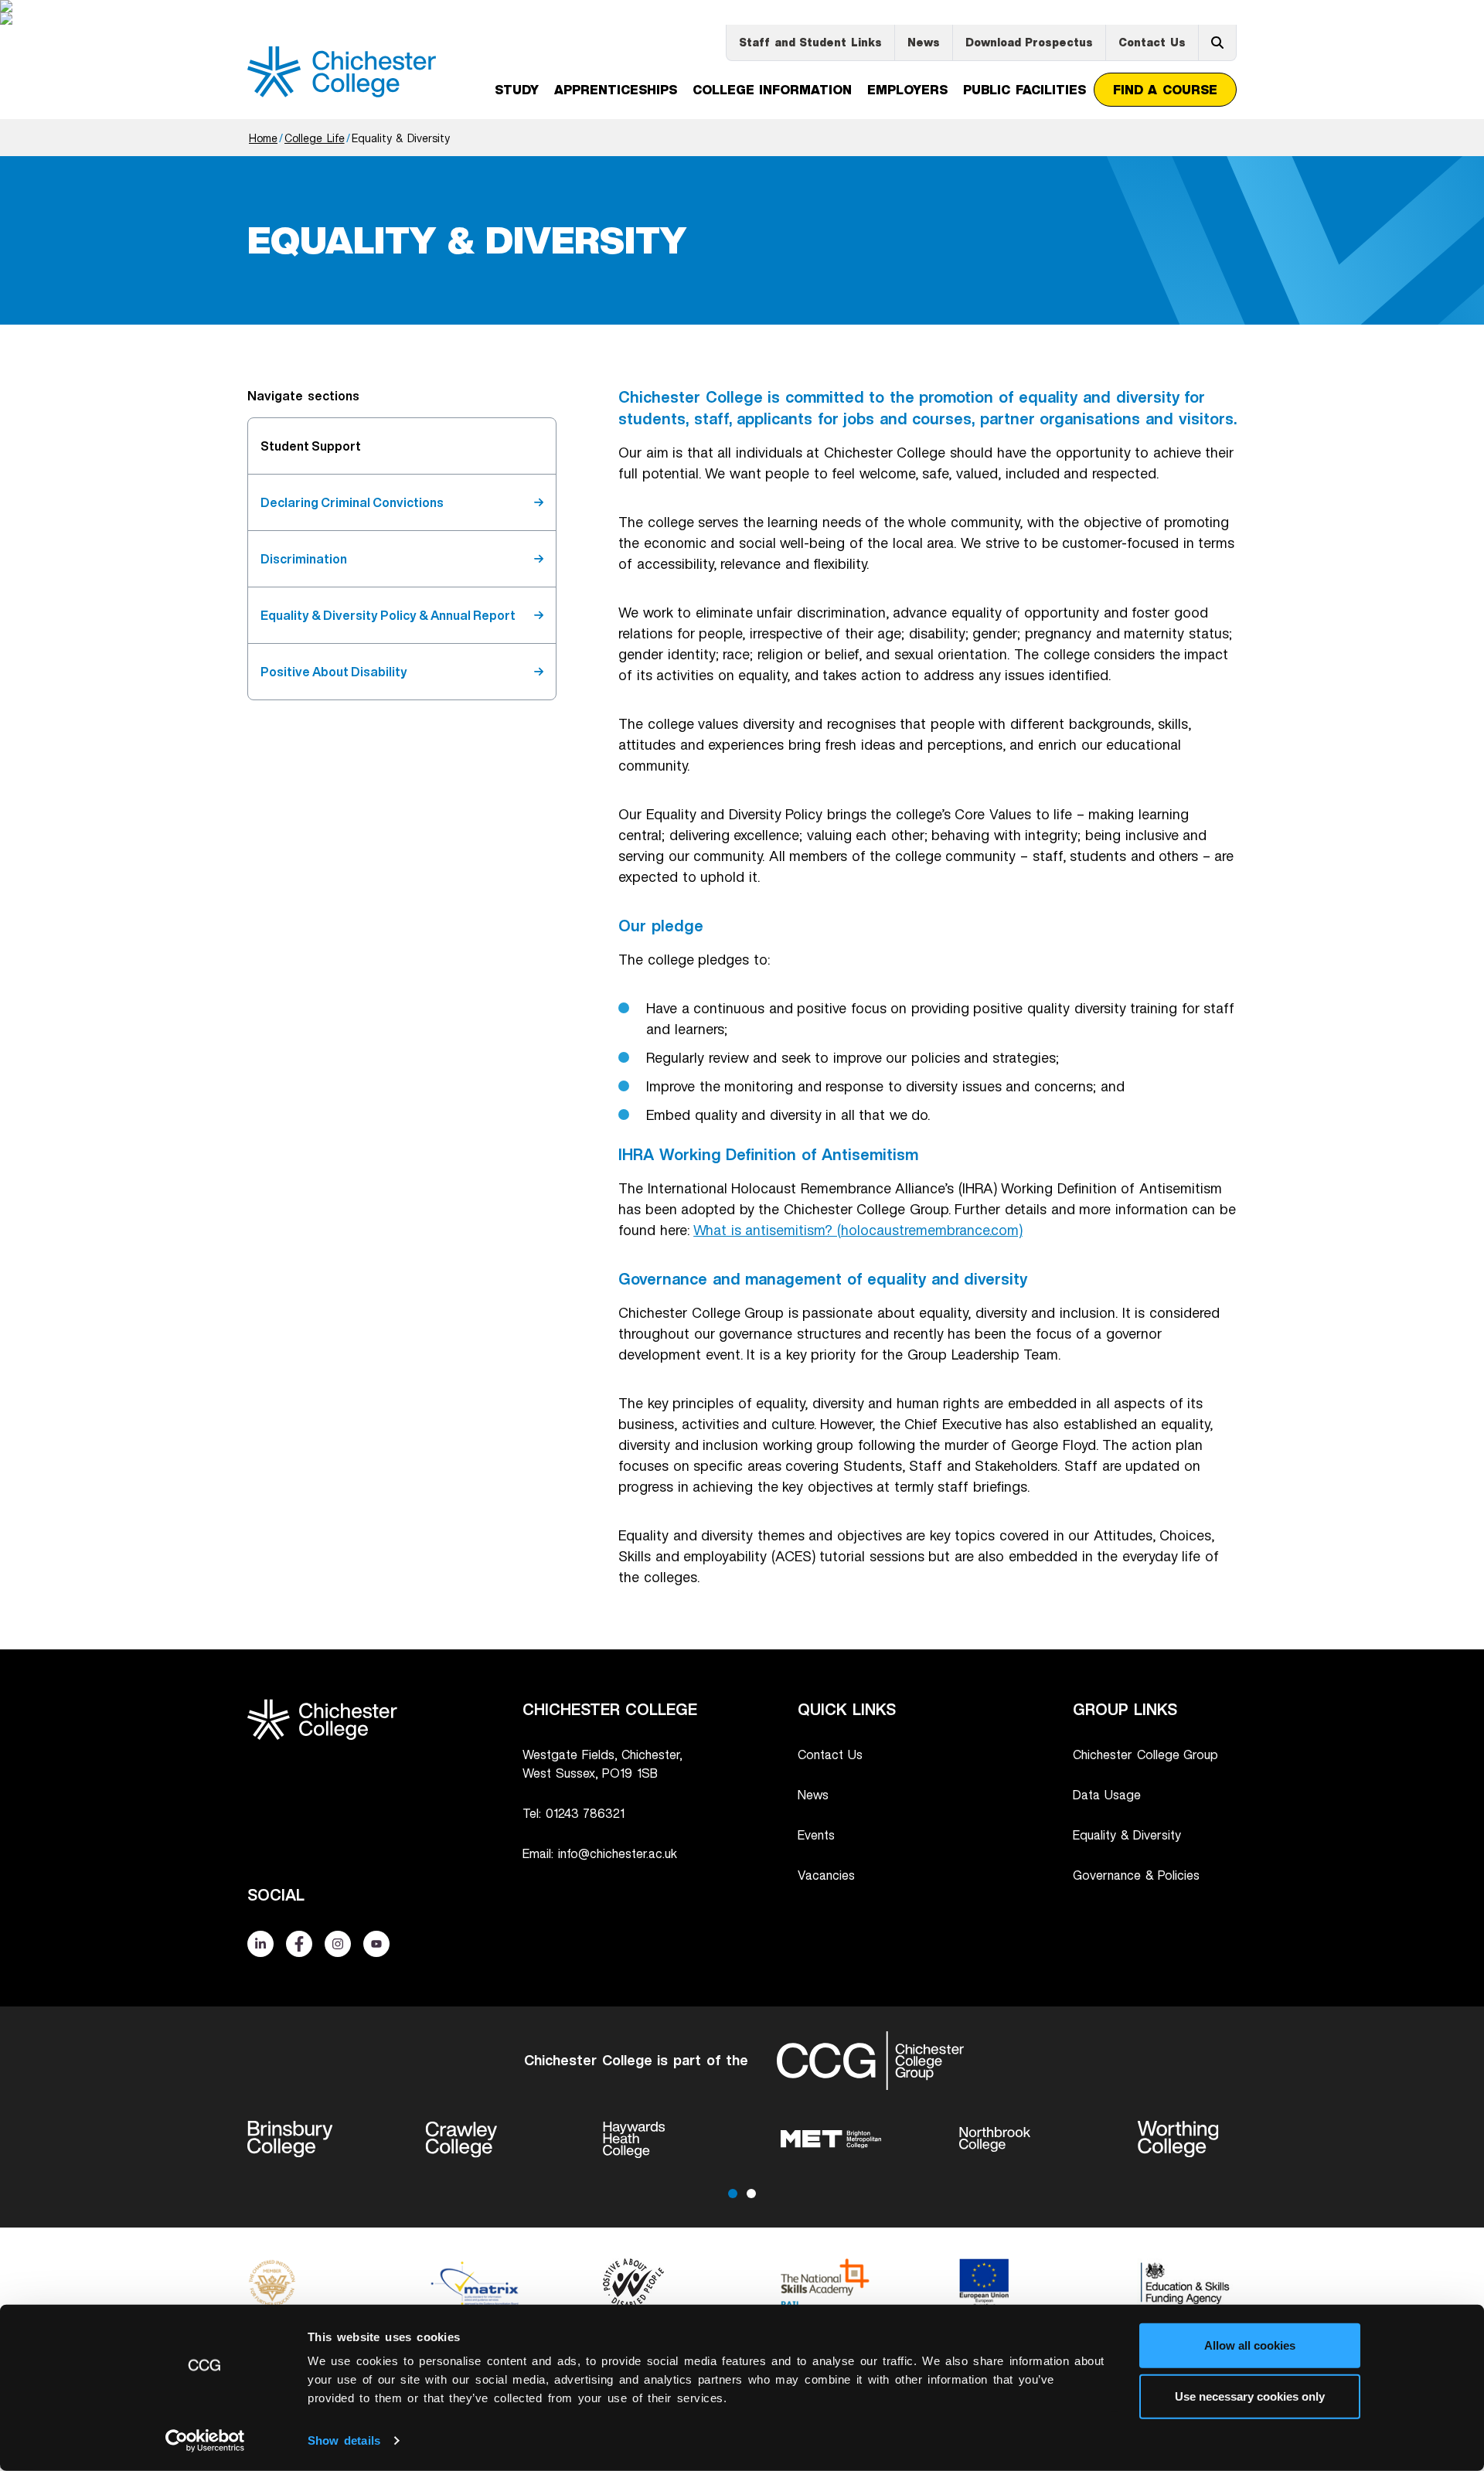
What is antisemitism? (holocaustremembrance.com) (858, 1230)
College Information (773, 90)
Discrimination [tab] (304, 559)
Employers (907, 90)
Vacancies (826, 1875)
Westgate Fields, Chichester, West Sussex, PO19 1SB (602, 1764)
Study (517, 90)
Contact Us (1152, 42)
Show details (344, 2440)
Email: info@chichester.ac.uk (600, 1853)
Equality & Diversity (1127, 1835)
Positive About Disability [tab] (334, 672)
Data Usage (1107, 1795)
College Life (315, 138)
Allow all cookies (1250, 2345)
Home (263, 138)
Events (816, 1835)
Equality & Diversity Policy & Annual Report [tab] (388, 615)
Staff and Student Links (810, 42)
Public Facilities (1025, 90)
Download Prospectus (1030, 42)
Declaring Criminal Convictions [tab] (352, 502)
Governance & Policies (1136, 1875)
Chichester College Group (1145, 1755)
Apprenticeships (616, 90)
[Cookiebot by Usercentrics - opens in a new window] (205, 2441)
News (924, 42)
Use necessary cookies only (1250, 2396)
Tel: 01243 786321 (574, 1813)
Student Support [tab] (311, 446)
